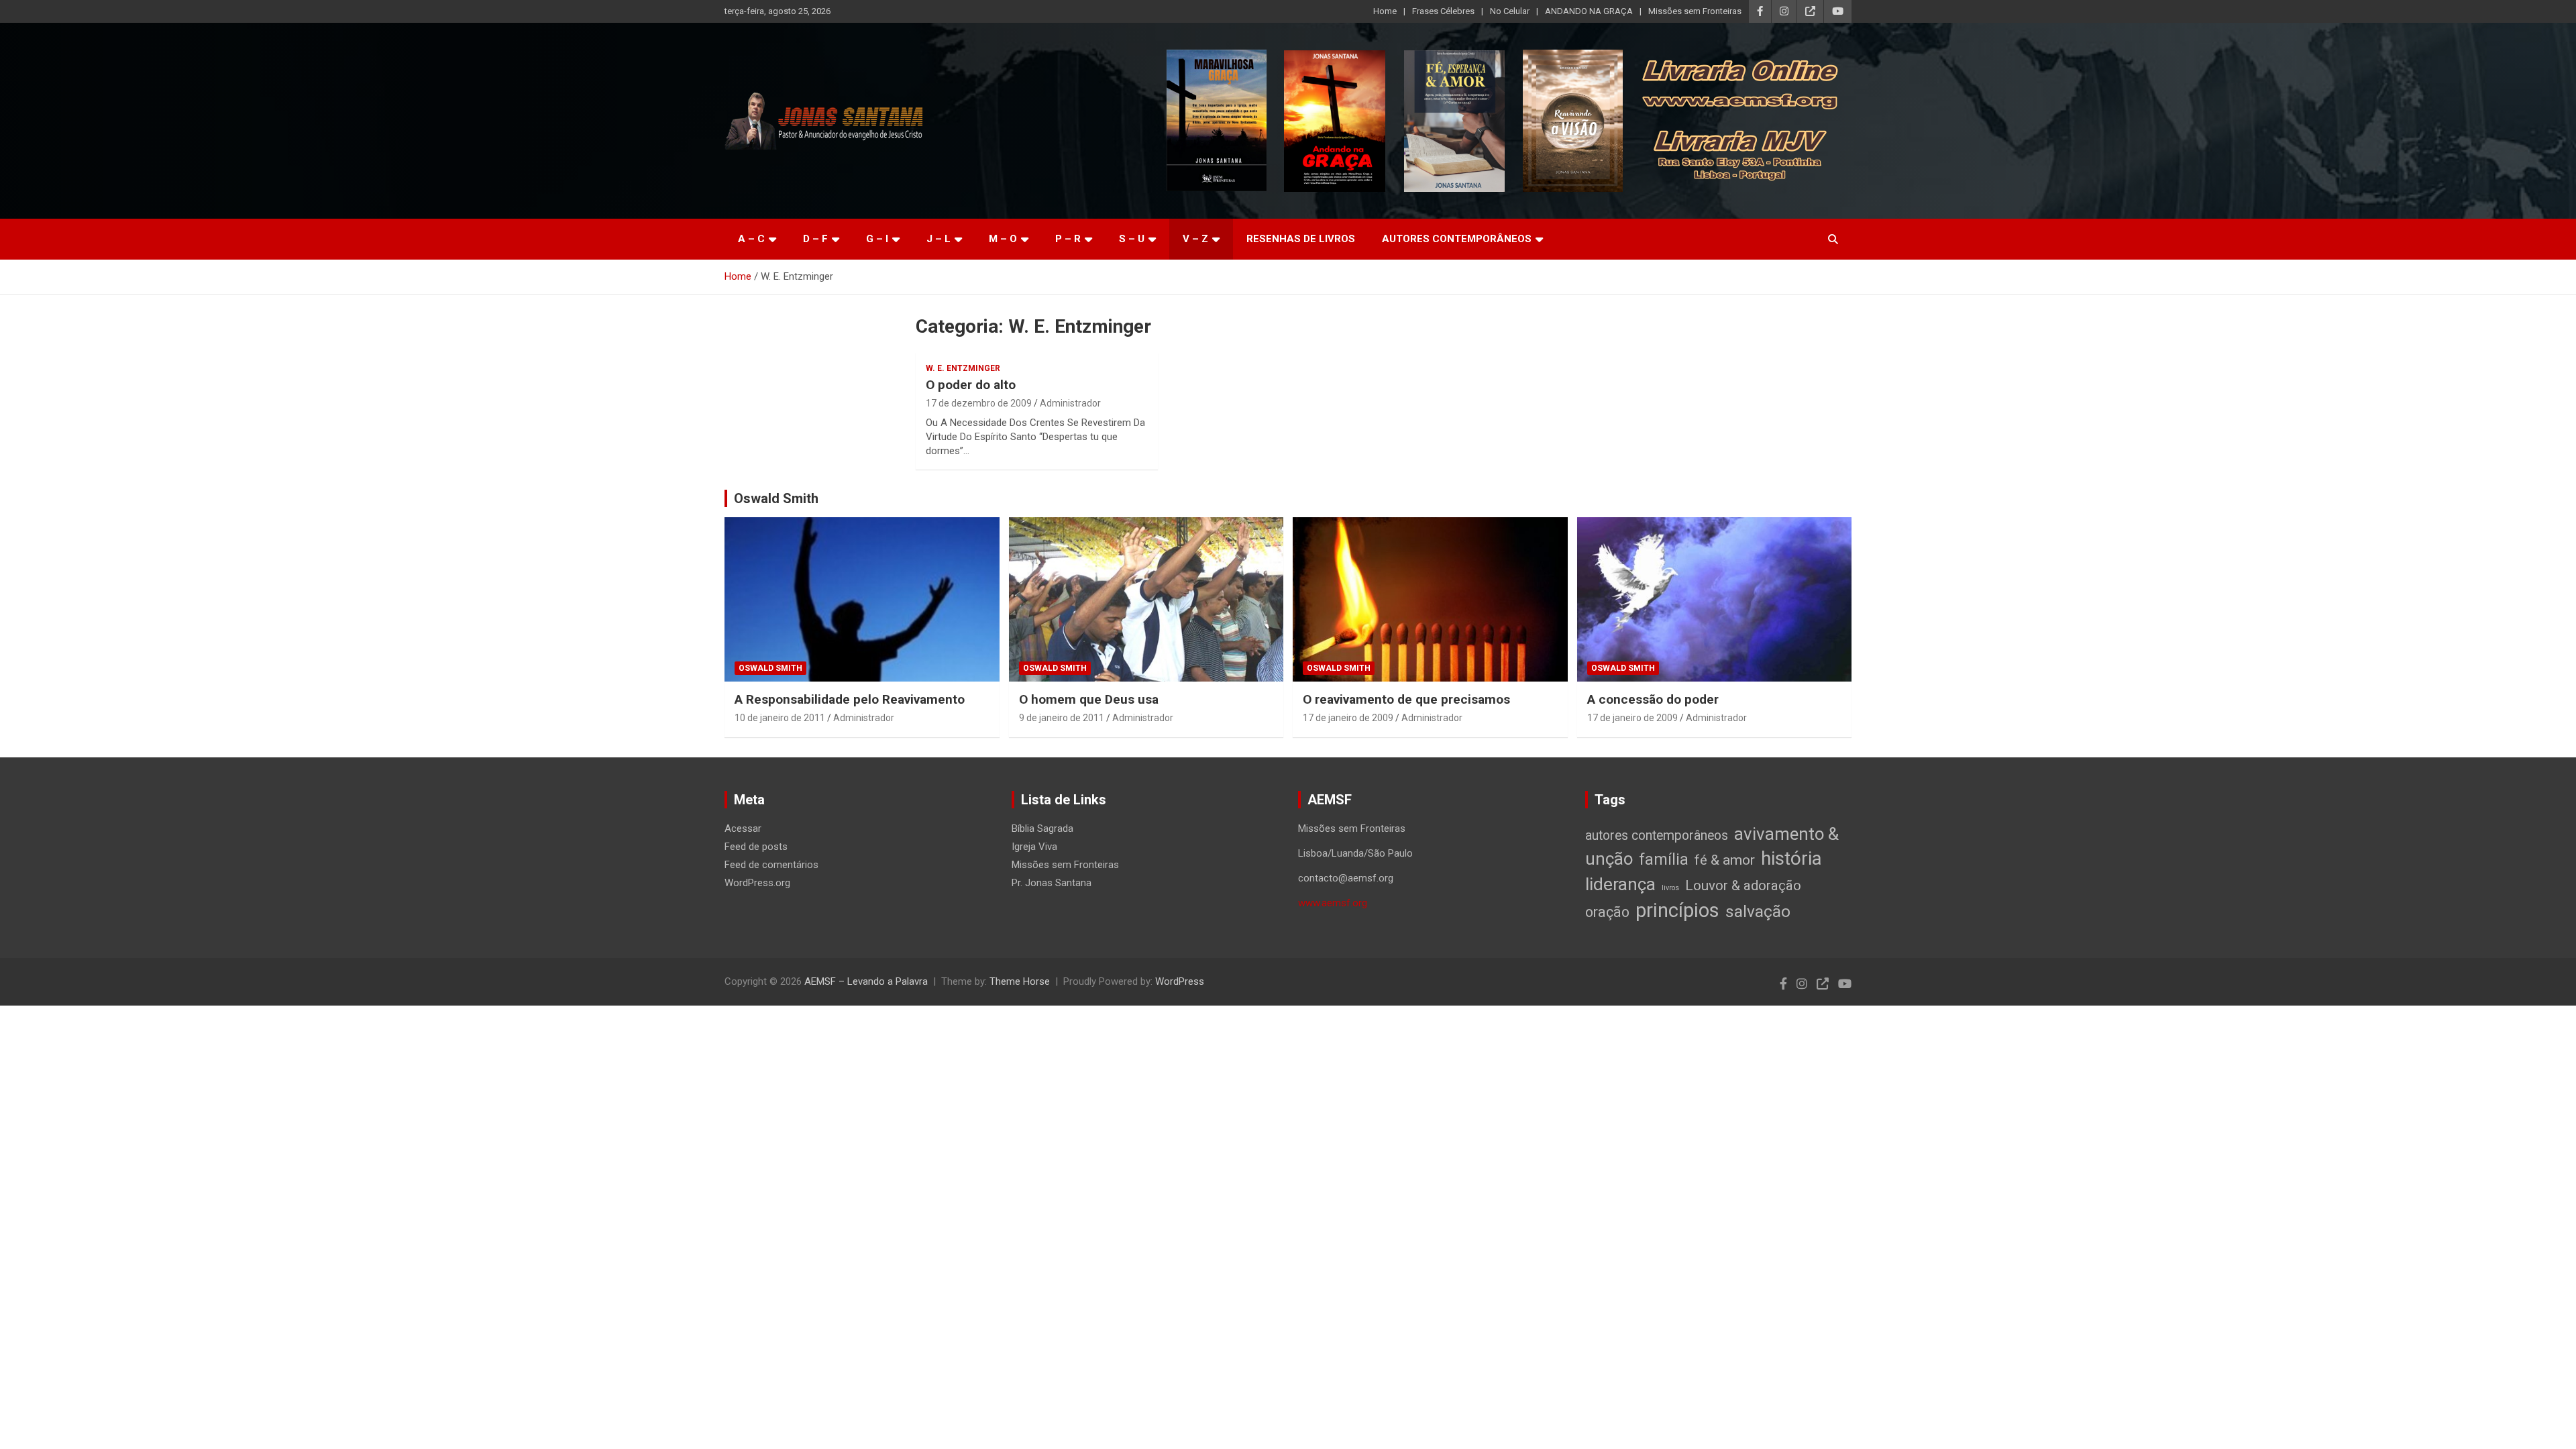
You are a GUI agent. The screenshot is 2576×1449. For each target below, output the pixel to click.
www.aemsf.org (1333, 903)
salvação (1758, 911)
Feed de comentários (771, 865)
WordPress (1180, 981)
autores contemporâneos (1657, 836)
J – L (938, 239)
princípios (1677, 910)
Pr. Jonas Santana (1052, 883)
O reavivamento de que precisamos (1406, 699)
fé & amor (1725, 860)
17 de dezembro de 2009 (979, 403)
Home (1385, 11)
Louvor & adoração (1743, 885)
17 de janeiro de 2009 (1348, 718)
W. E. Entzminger (963, 368)
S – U (1132, 239)
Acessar (743, 828)
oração (1607, 912)
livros (1670, 888)
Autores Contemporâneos (1457, 239)
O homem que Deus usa (1089, 699)
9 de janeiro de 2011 (1062, 718)
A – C (751, 239)
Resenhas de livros (1301, 239)
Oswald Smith (776, 498)
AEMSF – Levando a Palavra (866, 981)
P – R (1068, 239)
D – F (815, 239)
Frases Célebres (1443, 11)
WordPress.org (757, 883)
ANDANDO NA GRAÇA (1589, 11)
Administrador (1070, 403)
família (1664, 859)
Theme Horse (1020, 981)
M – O (1003, 239)
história (1791, 858)
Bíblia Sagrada (1042, 828)
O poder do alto (971, 385)
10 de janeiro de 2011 (780, 718)
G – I (877, 239)
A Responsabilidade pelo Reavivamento (850, 699)
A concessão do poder (1653, 699)
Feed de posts (756, 847)
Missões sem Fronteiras (1695, 11)
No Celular (1510, 11)
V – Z (1195, 239)
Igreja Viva (1034, 847)
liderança (1620, 884)
